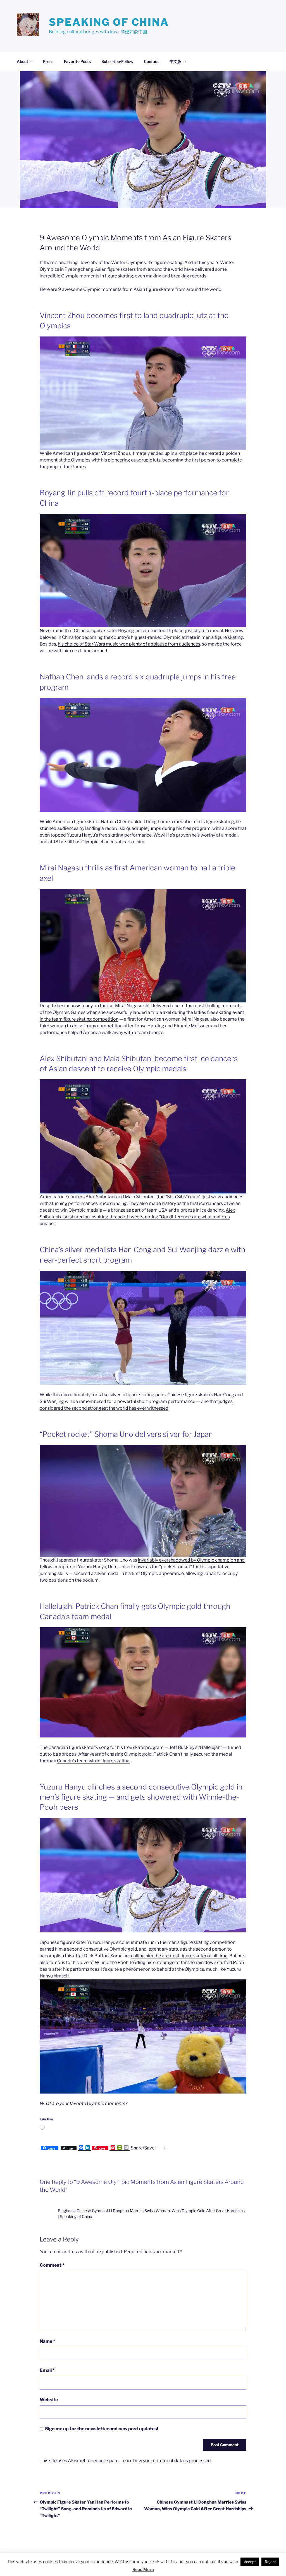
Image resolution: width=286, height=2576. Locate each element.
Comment (52, 2265)
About (22, 61)
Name (47, 2341)
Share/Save (143, 2148)
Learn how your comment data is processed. (166, 2461)
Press (48, 61)
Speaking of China (109, 22)
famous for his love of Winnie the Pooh (89, 1962)
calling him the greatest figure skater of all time (179, 1956)
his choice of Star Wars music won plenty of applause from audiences (129, 644)
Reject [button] (270, 2562)
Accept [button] (250, 2562)
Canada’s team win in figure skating (93, 1761)
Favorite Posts (77, 61)
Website (49, 2400)
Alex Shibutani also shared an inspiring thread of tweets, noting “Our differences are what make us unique (137, 1217)
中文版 (175, 61)
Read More (143, 2570)
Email (47, 2370)
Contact (151, 61)
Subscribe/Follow (117, 61)
